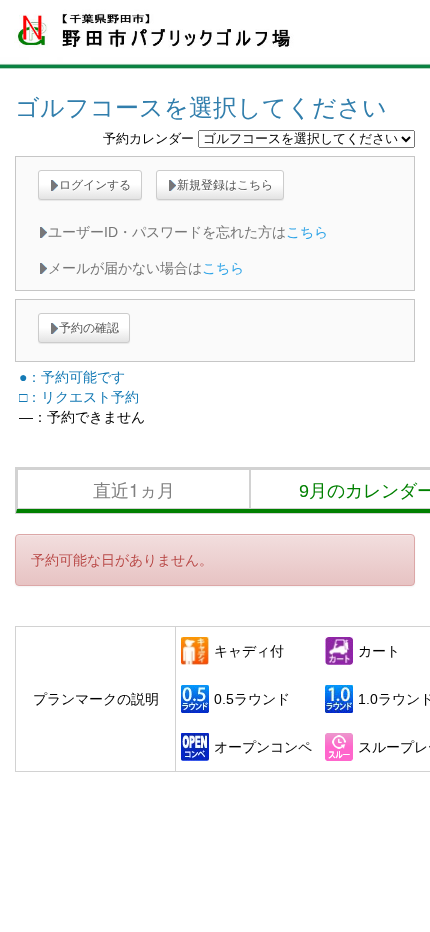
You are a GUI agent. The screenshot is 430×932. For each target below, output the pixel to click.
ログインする (95, 185)
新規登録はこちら (225, 185)
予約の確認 (89, 328)
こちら (307, 232)
